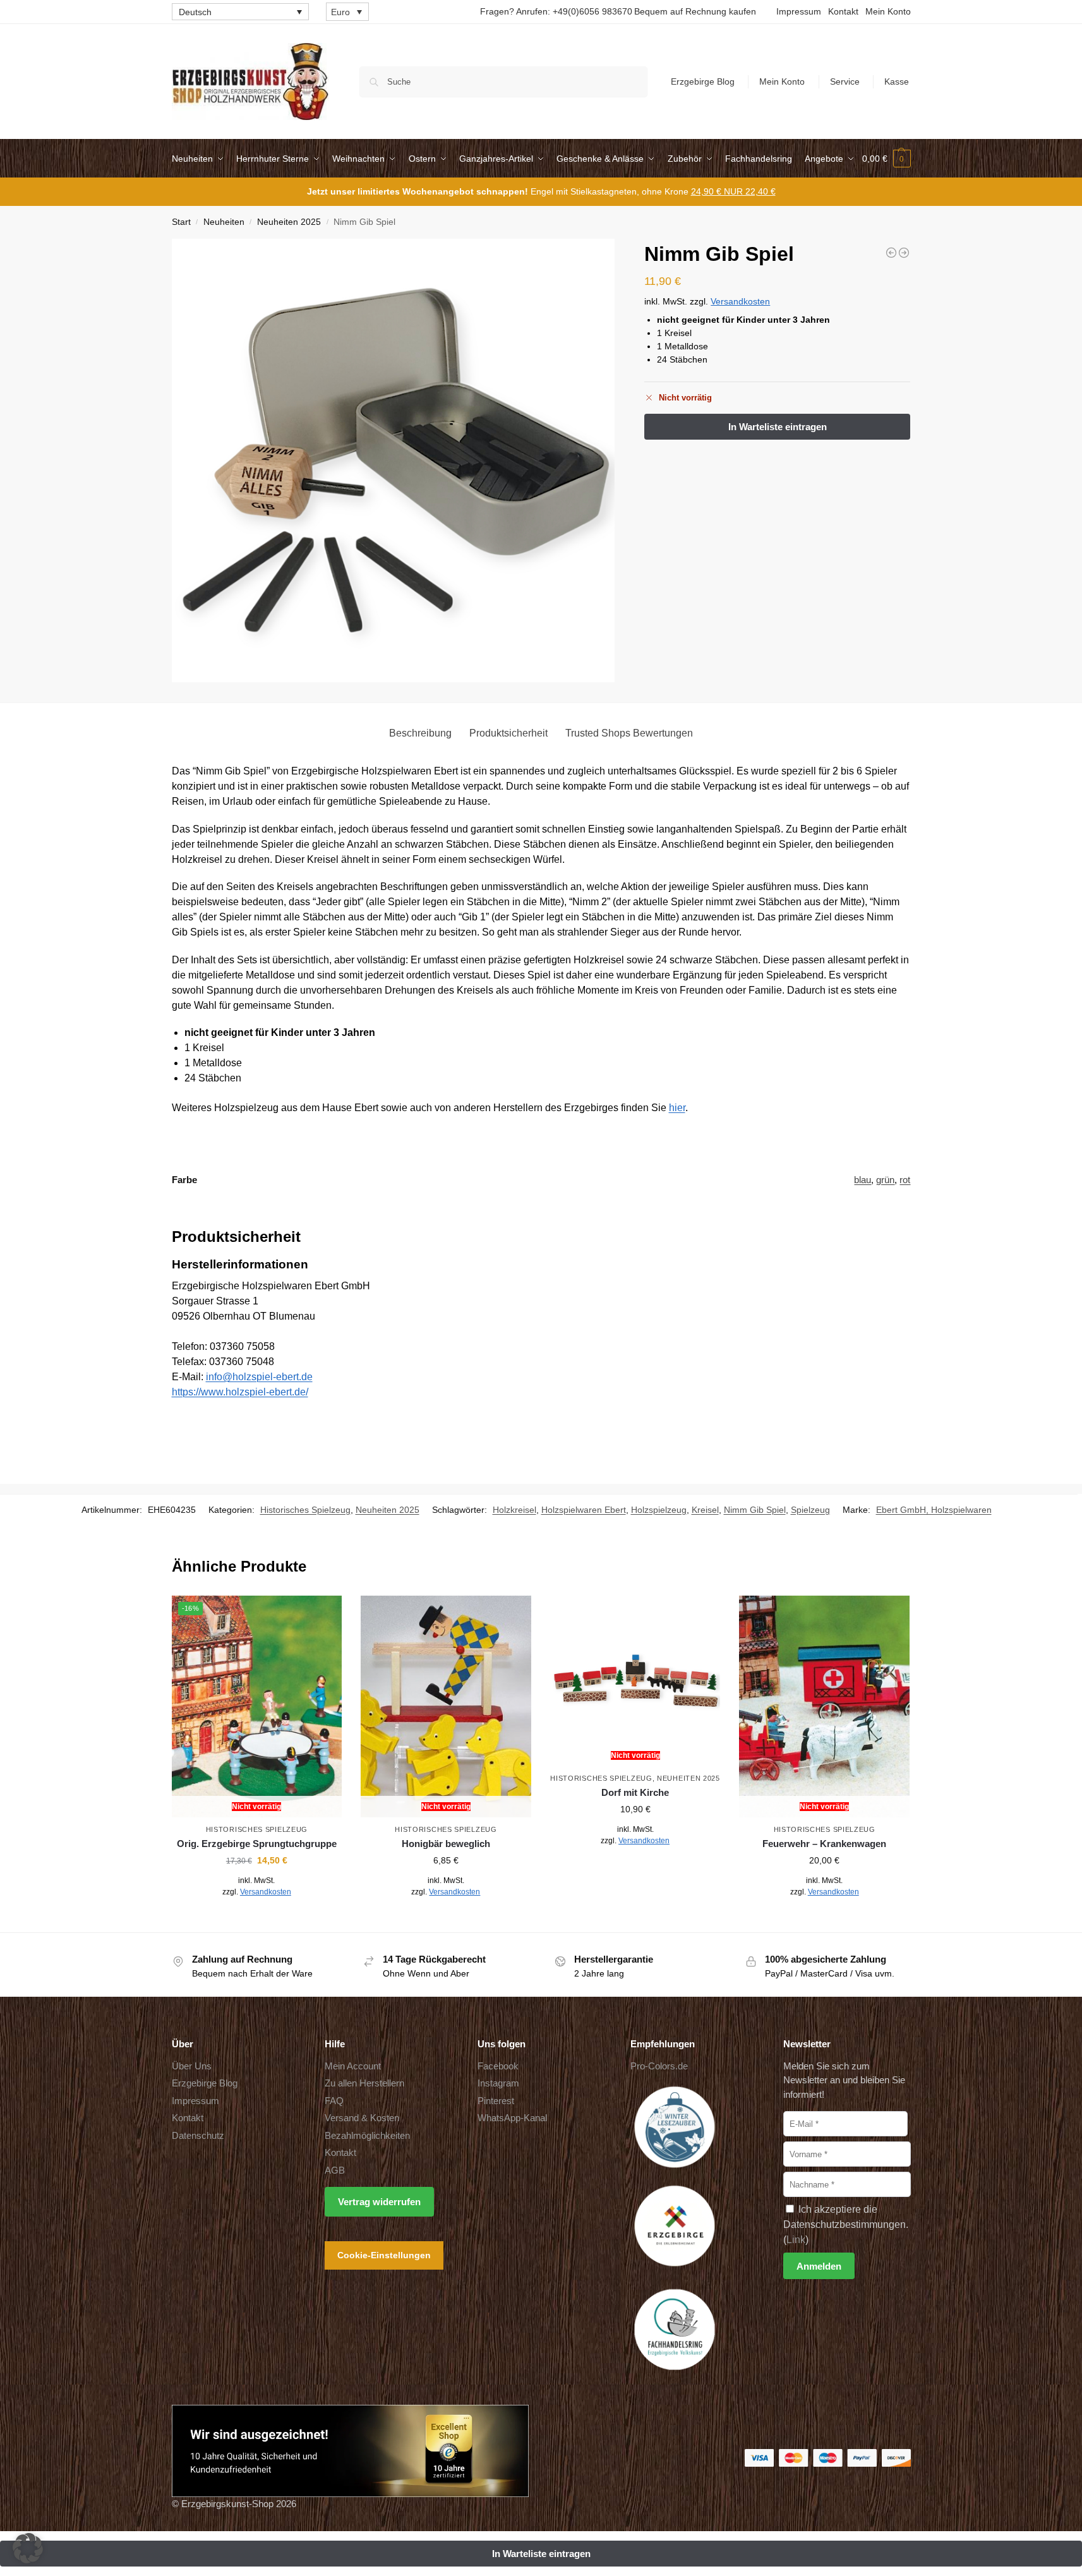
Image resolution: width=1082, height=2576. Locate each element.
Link (796, 2240)
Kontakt (843, 11)
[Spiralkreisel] (891, 253)
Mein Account (353, 2066)
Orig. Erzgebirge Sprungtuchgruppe (257, 1844)
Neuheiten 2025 (289, 222)
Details (257, 1920)
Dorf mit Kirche (635, 1792)
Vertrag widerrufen (379, 2202)
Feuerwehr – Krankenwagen (824, 1844)
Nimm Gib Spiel (755, 1510)
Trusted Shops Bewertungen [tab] (629, 733)
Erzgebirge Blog (703, 81)
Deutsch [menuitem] (195, 12)
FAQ (334, 2101)
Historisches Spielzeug (305, 1510)
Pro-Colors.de (659, 2066)
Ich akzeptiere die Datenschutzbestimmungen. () (846, 2224)
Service (845, 81)
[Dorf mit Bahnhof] (904, 253)
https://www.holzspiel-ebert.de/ (240, 1392)
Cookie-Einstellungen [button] (384, 2255)
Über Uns (192, 2066)
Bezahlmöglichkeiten (367, 2135)
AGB (335, 2170)
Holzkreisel (514, 1510)
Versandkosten (740, 301)
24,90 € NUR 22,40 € (733, 191)
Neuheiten (224, 222)
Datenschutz (198, 2135)
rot (905, 1180)
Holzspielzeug (659, 1510)
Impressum (799, 11)
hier (677, 1108)
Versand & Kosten (362, 2118)
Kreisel (705, 1510)
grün (885, 1180)
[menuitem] (240, 12)
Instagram (498, 2083)
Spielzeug (810, 1510)
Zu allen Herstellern (364, 2083)
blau (863, 1180)
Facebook (498, 2066)
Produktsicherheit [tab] (508, 733)
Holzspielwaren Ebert (584, 1510)
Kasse (897, 81)
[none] (240, 12)
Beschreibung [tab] (420, 733)
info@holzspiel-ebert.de (259, 1377)
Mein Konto (888, 11)
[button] (887, 159)
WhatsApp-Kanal (512, 2118)
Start (181, 222)
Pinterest (496, 2101)
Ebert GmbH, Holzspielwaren (934, 1510)
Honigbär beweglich (446, 1844)
